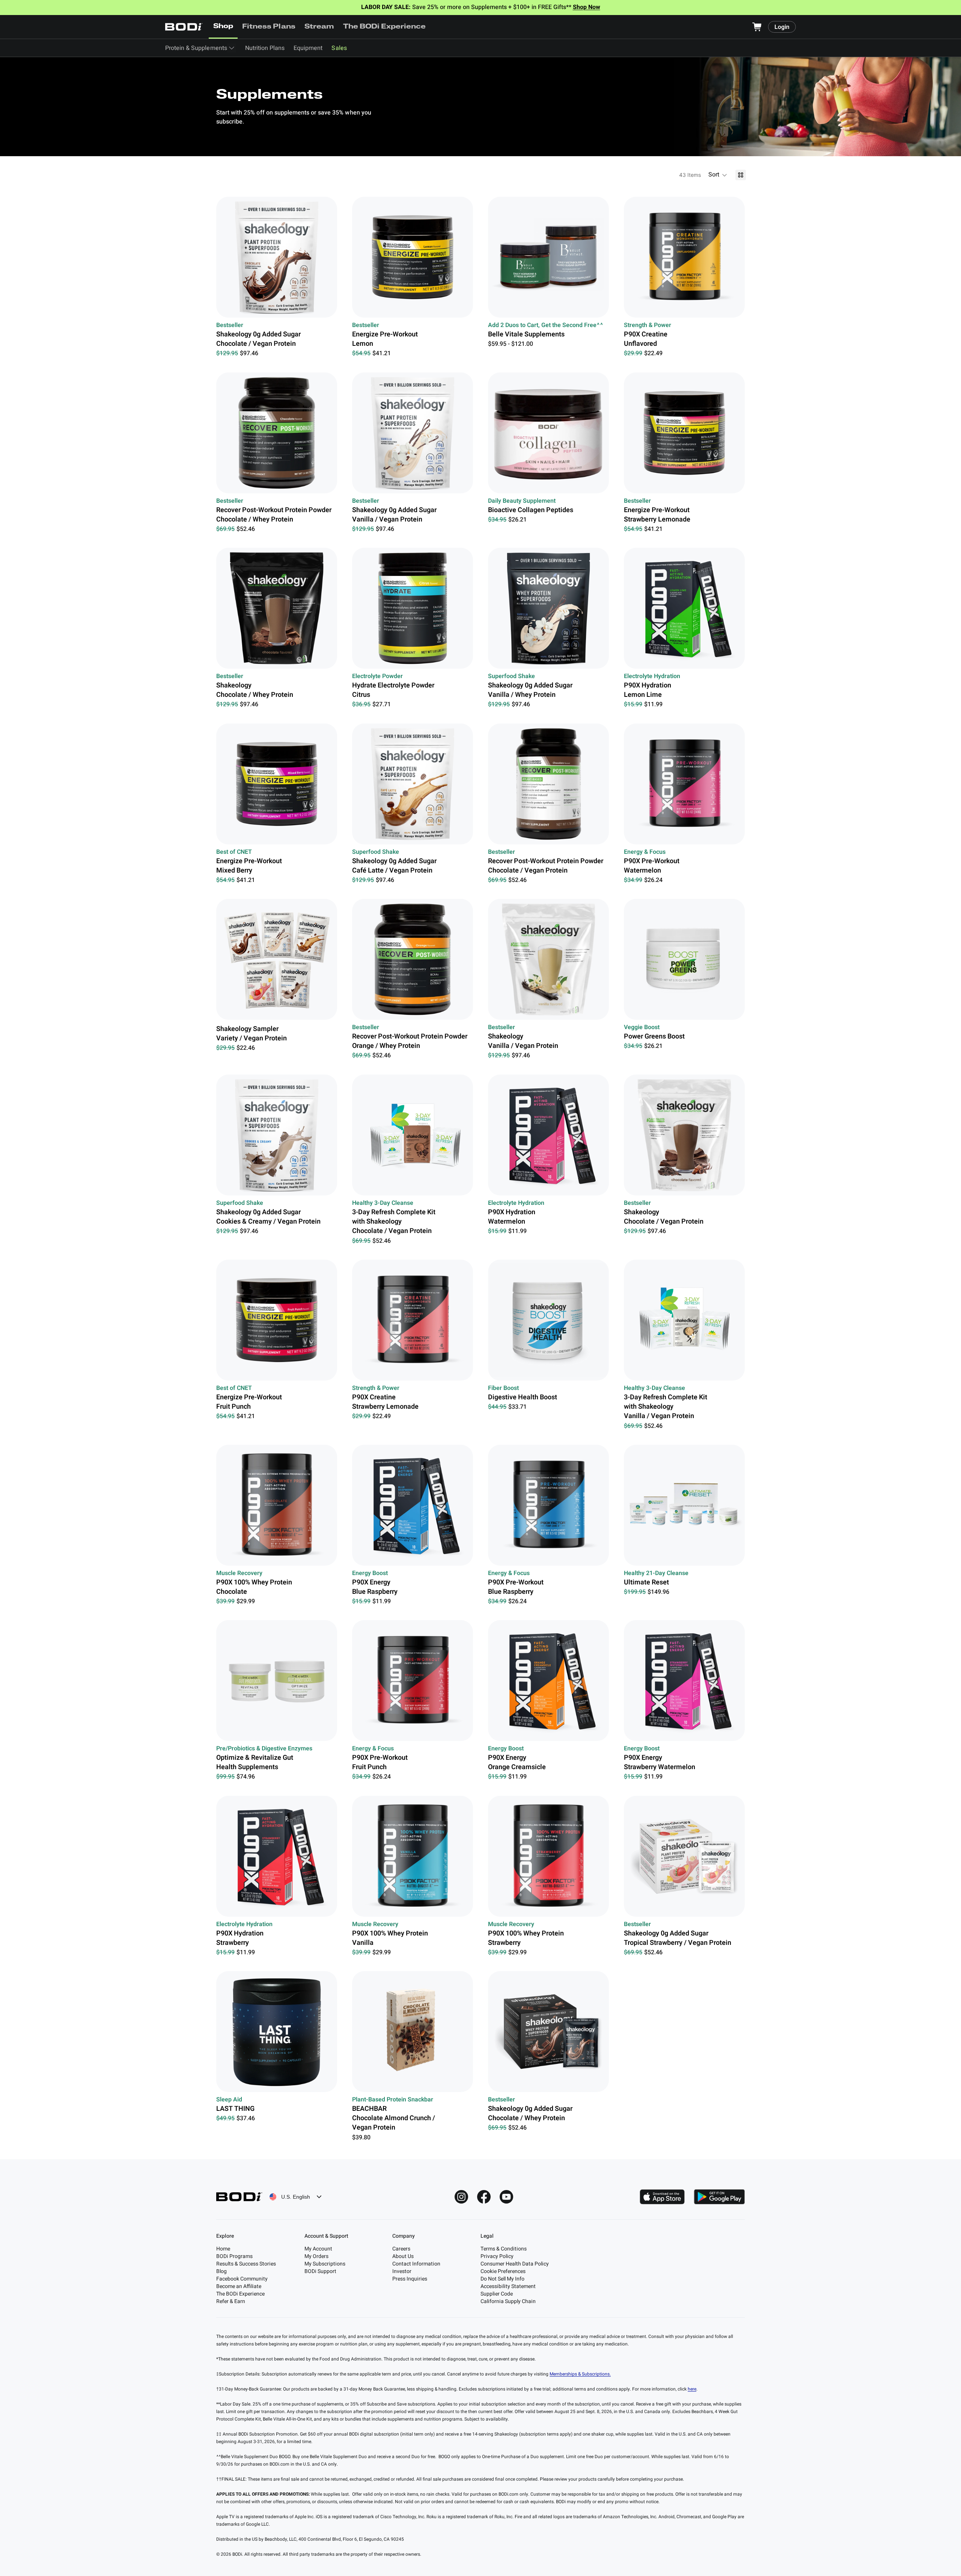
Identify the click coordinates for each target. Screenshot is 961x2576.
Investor (402, 2271)
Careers (401, 2249)
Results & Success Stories (246, 2264)
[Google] (719, 2197)
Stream (319, 27)
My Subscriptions (325, 2264)
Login (782, 27)
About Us (403, 2256)
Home (223, 2249)
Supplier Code (497, 2294)
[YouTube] (506, 2197)
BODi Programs (234, 2256)
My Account (318, 2249)
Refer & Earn (231, 2301)
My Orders (316, 2256)
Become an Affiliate (239, 2286)
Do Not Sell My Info (502, 2279)
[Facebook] (484, 2197)
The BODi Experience (385, 27)
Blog (221, 2271)
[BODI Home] (184, 27)
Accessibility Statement (508, 2286)
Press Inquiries (410, 2279)
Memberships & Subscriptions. (580, 2374)
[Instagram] (461, 2197)
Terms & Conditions (504, 2249)
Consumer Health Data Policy (515, 2264)
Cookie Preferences (503, 2271)
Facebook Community (242, 2279)
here (692, 2389)
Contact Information (416, 2264)
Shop (223, 27)
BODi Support (320, 2271)
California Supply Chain (508, 2301)
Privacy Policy (497, 2256)
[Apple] (662, 2197)
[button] (718, 175)
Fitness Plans (269, 27)
